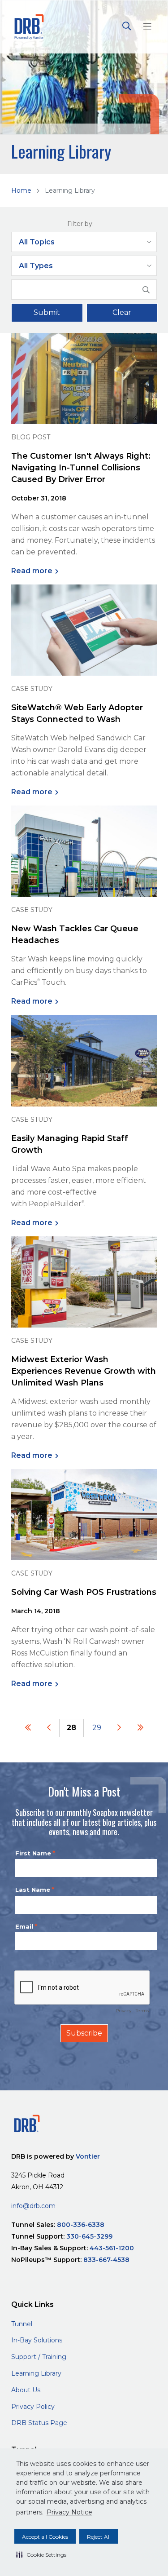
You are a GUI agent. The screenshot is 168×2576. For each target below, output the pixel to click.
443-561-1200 (112, 2248)
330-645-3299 (89, 2236)
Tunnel (22, 2324)
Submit (47, 312)
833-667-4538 (106, 2260)
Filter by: (80, 224)
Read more (32, 571)
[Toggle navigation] (147, 27)
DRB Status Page (39, 2423)
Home (21, 190)
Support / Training (39, 2357)
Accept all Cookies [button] (45, 2537)
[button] (41, 2554)
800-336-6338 (81, 2225)
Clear (122, 312)
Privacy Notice (69, 2512)
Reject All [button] (99, 2537)
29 (97, 1728)
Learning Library (36, 2373)
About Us (26, 2390)
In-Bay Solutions (37, 2340)
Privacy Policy (33, 2407)
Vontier (88, 2156)
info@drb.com (33, 2206)
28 (71, 1728)
